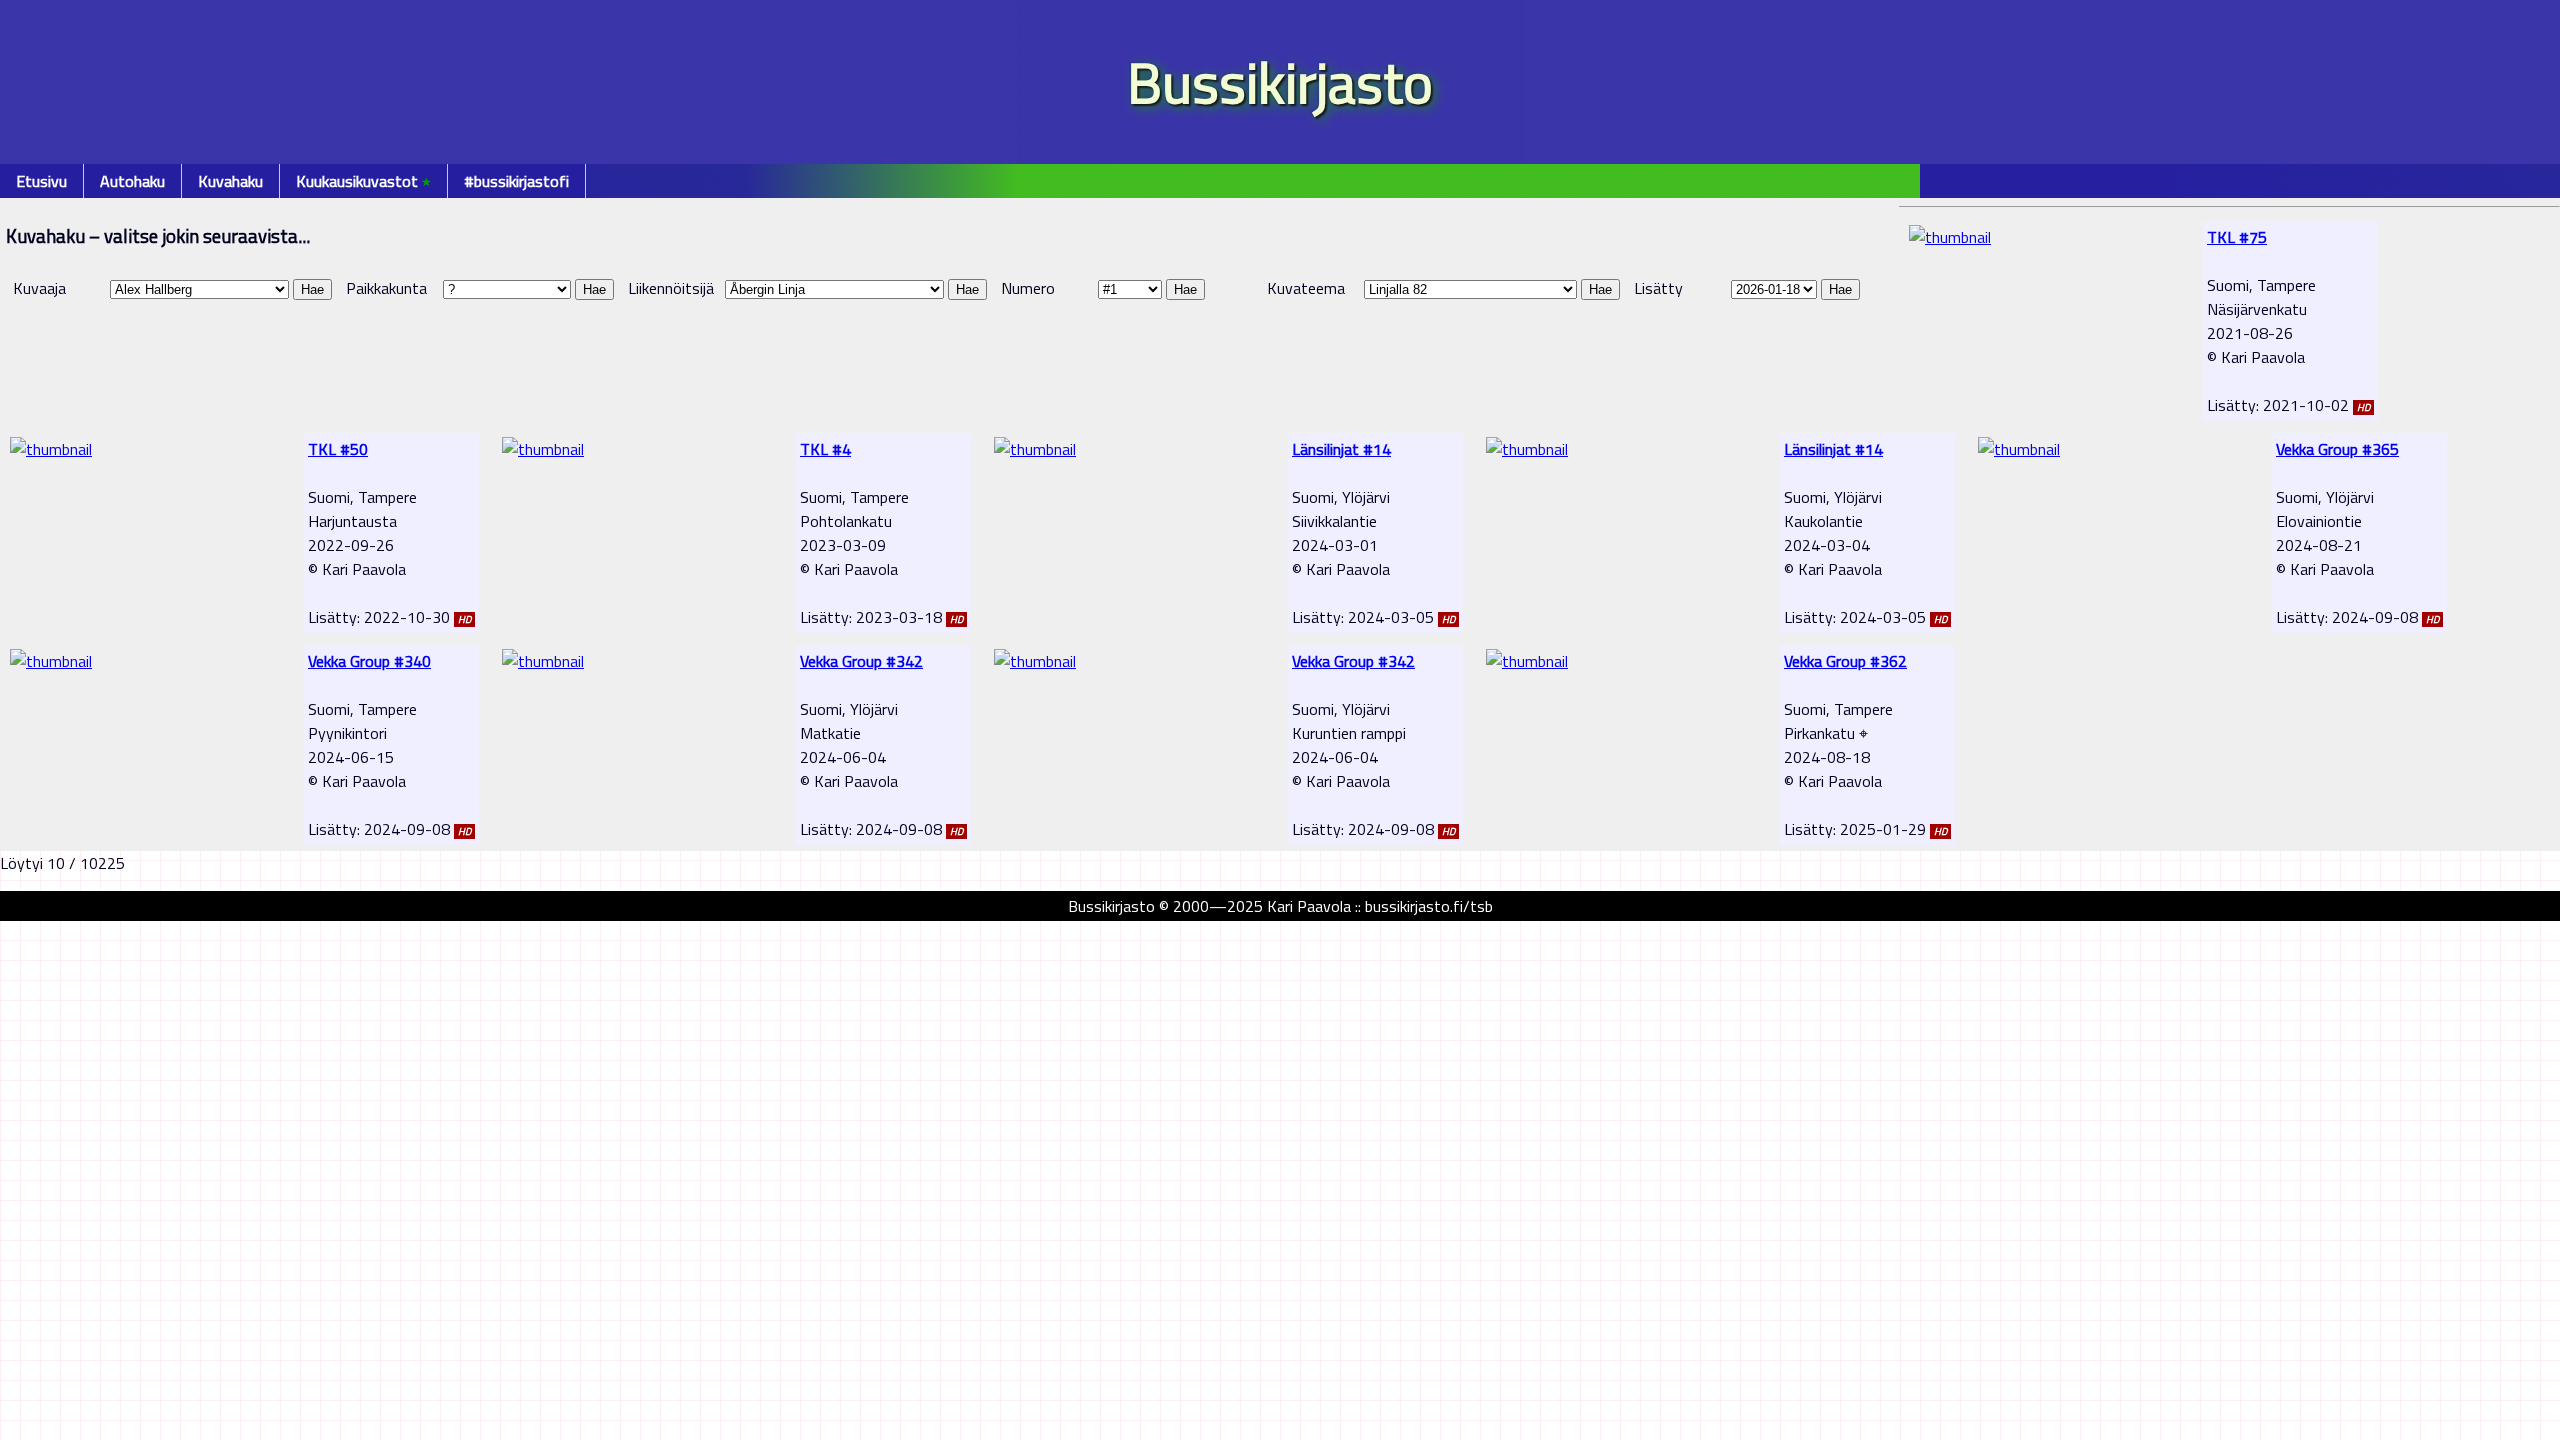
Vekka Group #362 (1845, 661)
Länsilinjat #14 (1341, 449)
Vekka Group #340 (369, 661)
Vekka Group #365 (2337, 449)
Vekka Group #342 (861, 661)
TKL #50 (338, 449)
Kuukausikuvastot (363, 181)
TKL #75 (2237, 237)
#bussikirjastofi (516, 181)
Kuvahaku (230, 181)
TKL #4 (825, 449)
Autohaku (132, 181)
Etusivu (41, 181)
